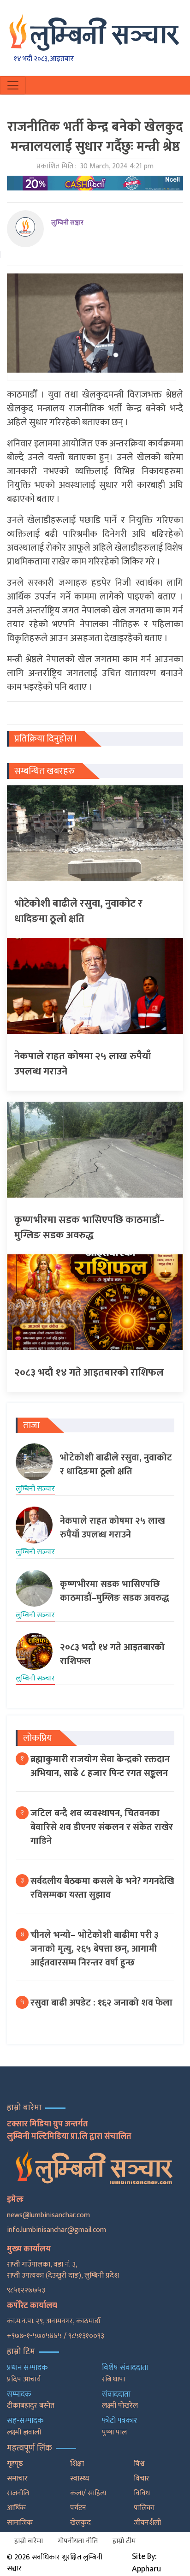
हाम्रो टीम (124, 2541)
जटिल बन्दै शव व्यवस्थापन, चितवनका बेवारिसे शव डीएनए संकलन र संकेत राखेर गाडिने (102, 1827)
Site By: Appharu (146, 2563)
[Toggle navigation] (13, 85)
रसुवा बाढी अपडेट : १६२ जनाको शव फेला (101, 2003)
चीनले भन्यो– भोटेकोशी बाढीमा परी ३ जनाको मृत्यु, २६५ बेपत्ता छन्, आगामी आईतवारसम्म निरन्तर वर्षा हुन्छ (95, 1949)
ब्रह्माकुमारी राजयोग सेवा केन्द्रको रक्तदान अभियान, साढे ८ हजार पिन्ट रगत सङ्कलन (100, 1766)
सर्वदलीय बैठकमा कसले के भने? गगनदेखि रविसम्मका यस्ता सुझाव (102, 1888)
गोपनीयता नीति (78, 2541)
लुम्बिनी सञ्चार (67, 223)
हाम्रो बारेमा (29, 2541)
